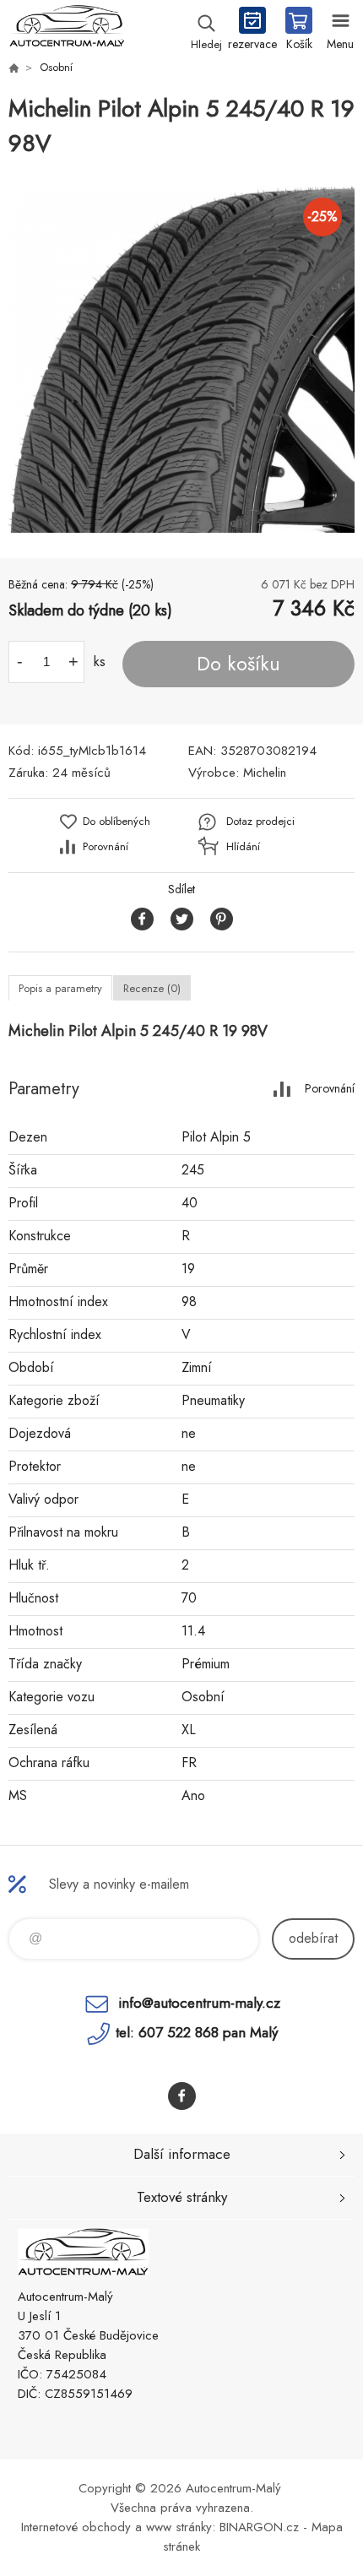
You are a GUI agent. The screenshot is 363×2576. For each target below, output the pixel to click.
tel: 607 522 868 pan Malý (197, 2032)
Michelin (265, 773)
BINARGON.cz (259, 2527)
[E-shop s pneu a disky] (14, 68)
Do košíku (238, 664)
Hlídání (243, 846)
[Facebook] (182, 2096)
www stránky (179, 2527)
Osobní (56, 67)
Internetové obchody (76, 2527)
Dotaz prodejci (260, 821)
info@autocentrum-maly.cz (199, 2003)
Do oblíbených (116, 821)
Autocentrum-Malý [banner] (66, 30)
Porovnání (106, 846)
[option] (181, 360)
